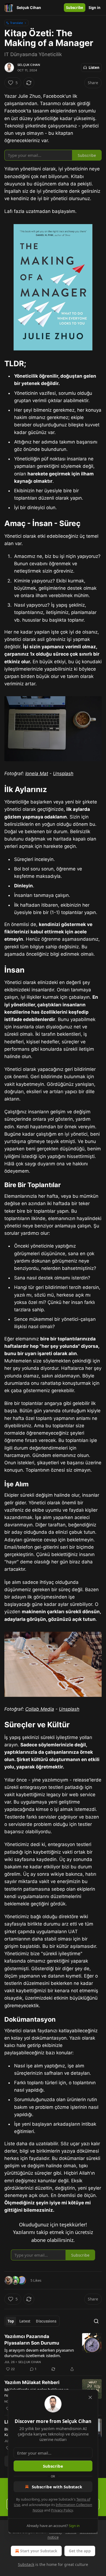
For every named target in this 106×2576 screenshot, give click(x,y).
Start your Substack (39, 2551)
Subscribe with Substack (57, 2487)
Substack (26, 2564)
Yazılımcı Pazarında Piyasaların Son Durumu (32, 2340)
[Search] (96, 2321)
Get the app (80, 2551)
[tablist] (32, 2321)
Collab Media (40, 1709)
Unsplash (63, 774)
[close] (90, 2397)
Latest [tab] (25, 2321)
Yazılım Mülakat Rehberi (32, 2382)
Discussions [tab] (46, 2321)
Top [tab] (11, 2321)
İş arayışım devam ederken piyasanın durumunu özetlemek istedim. (39, 2353)
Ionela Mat (37, 774)
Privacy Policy (62, 2510)
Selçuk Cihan (29, 65)
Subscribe (75, 8)
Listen (94, 68)
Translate (16, 23)
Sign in (95, 8)
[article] (53, 2353)
